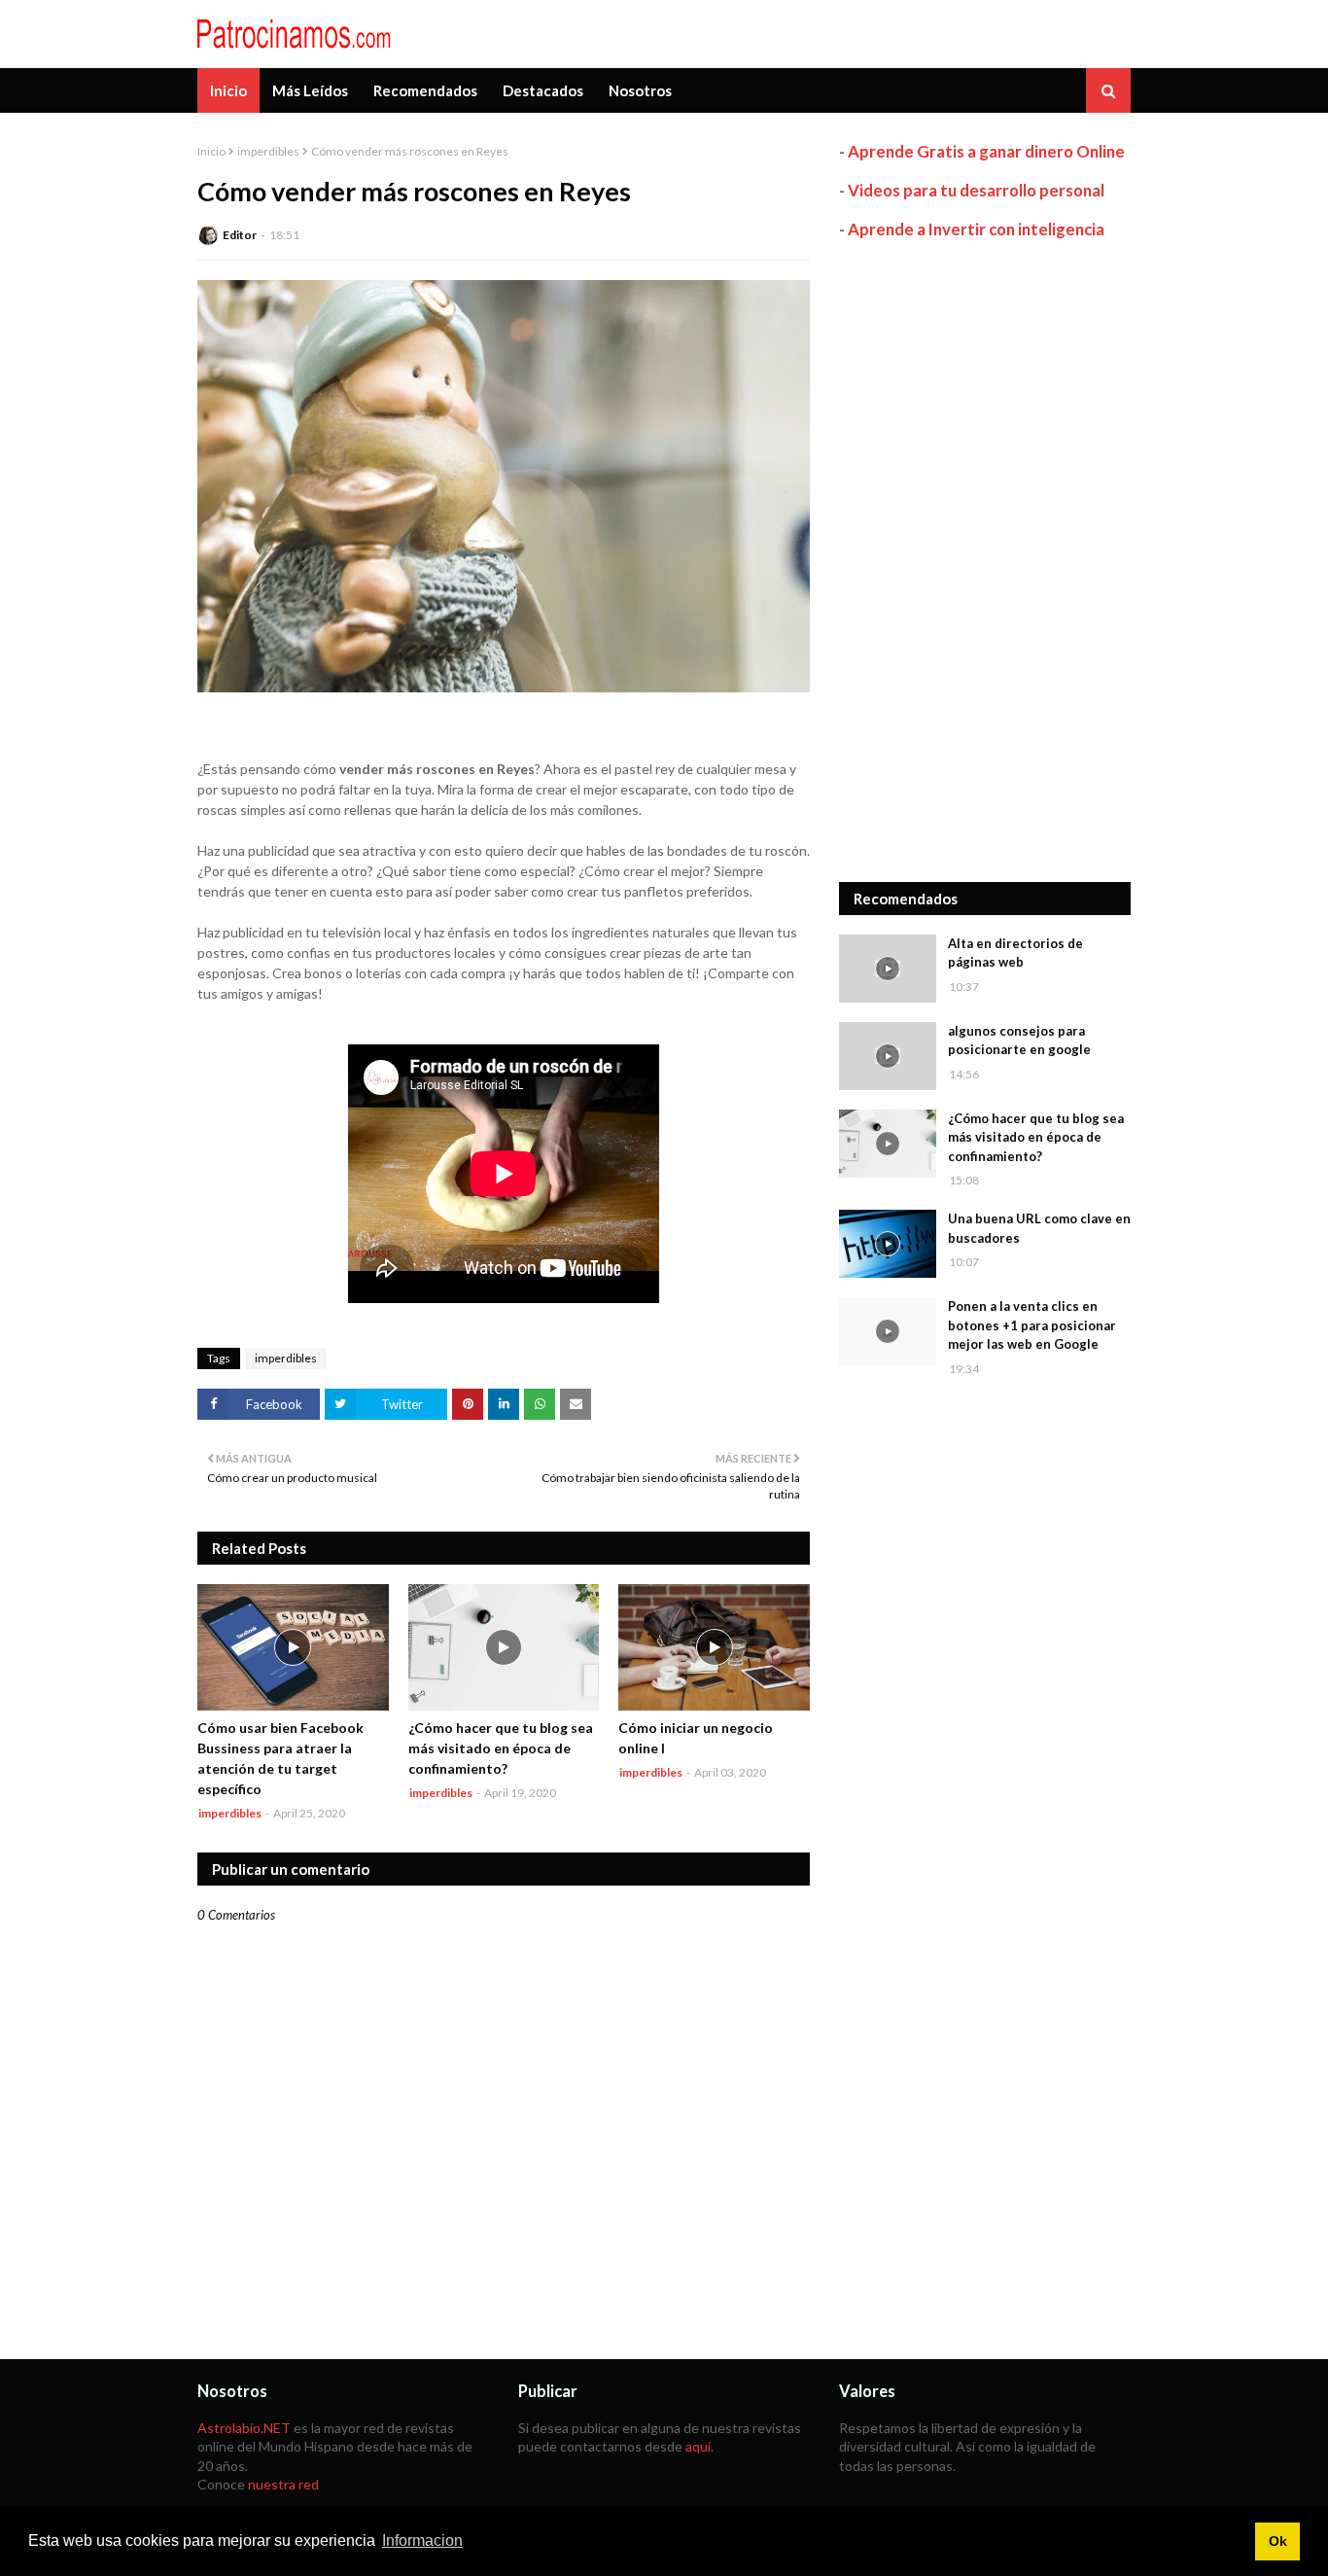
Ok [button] (1278, 2541)
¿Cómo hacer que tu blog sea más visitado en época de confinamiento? (501, 1748)
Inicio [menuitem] (228, 90)
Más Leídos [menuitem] (310, 90)
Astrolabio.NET (244, 2428)
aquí (698, 2446)
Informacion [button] (422, 2541)
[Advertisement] (985, 561)
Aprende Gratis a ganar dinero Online (986, 151)
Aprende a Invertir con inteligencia (976, 229)
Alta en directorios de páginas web (1015, 953)
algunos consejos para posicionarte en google (1019, 1041)
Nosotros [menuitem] (640, 90)
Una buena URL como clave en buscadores (1039, 1228)
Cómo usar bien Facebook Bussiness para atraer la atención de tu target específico (280, 1758)
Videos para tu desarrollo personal (976, 190)
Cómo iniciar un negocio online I (696, 1738)
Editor (240, 235)
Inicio (211, 151)
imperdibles (268, 151)
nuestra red (283, 2484)
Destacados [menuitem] (543, 90)
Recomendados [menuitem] (425, 90)
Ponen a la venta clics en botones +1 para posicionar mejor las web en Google (1032, 1325)
